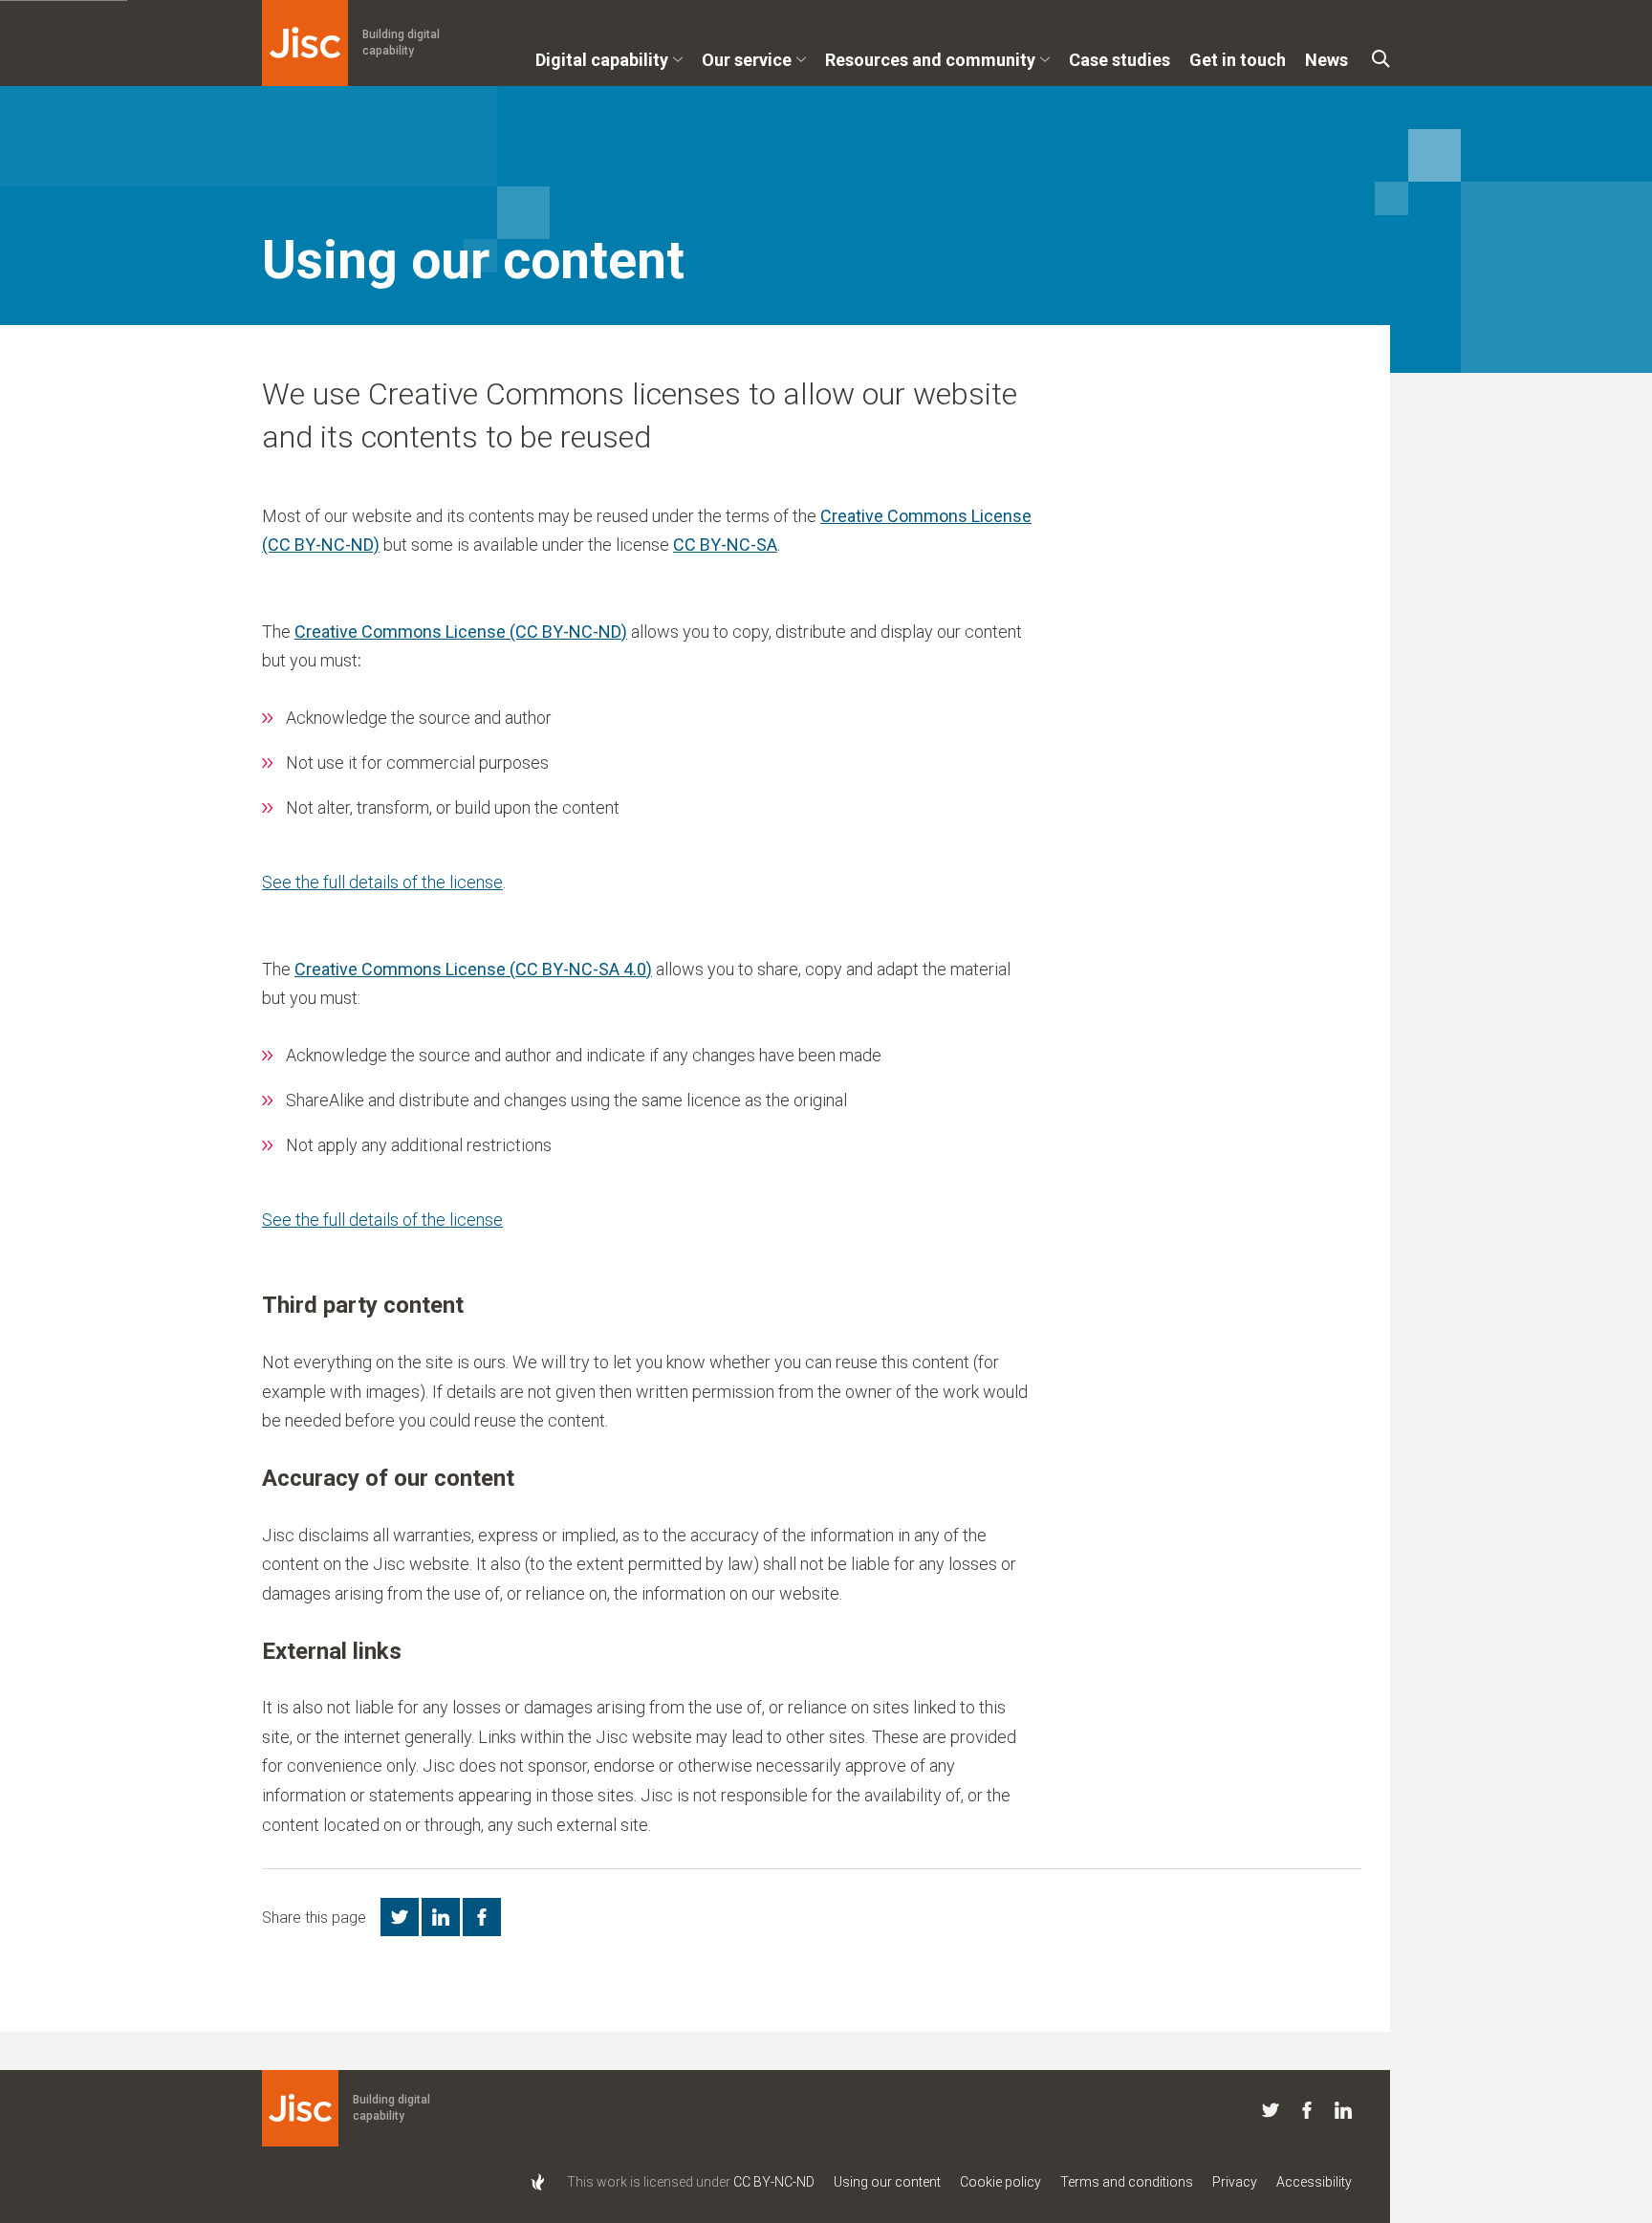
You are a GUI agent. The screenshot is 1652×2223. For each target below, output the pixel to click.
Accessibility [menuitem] (1314, 2182)
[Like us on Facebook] (1307, 2114)
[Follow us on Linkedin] (1343, 2114)
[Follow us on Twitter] (1271, 2114)
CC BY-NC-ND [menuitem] (774, 2182)
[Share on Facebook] (482, 1917)
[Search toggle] (1381, 59)
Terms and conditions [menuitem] (1127, 2182)
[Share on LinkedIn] (441, 1917)
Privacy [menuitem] (1235, 2182)
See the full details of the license (382, 882)
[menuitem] (609, 67)
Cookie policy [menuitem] (1000, 2182)
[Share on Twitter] (400, 1917)
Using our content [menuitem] (887, 2182)
